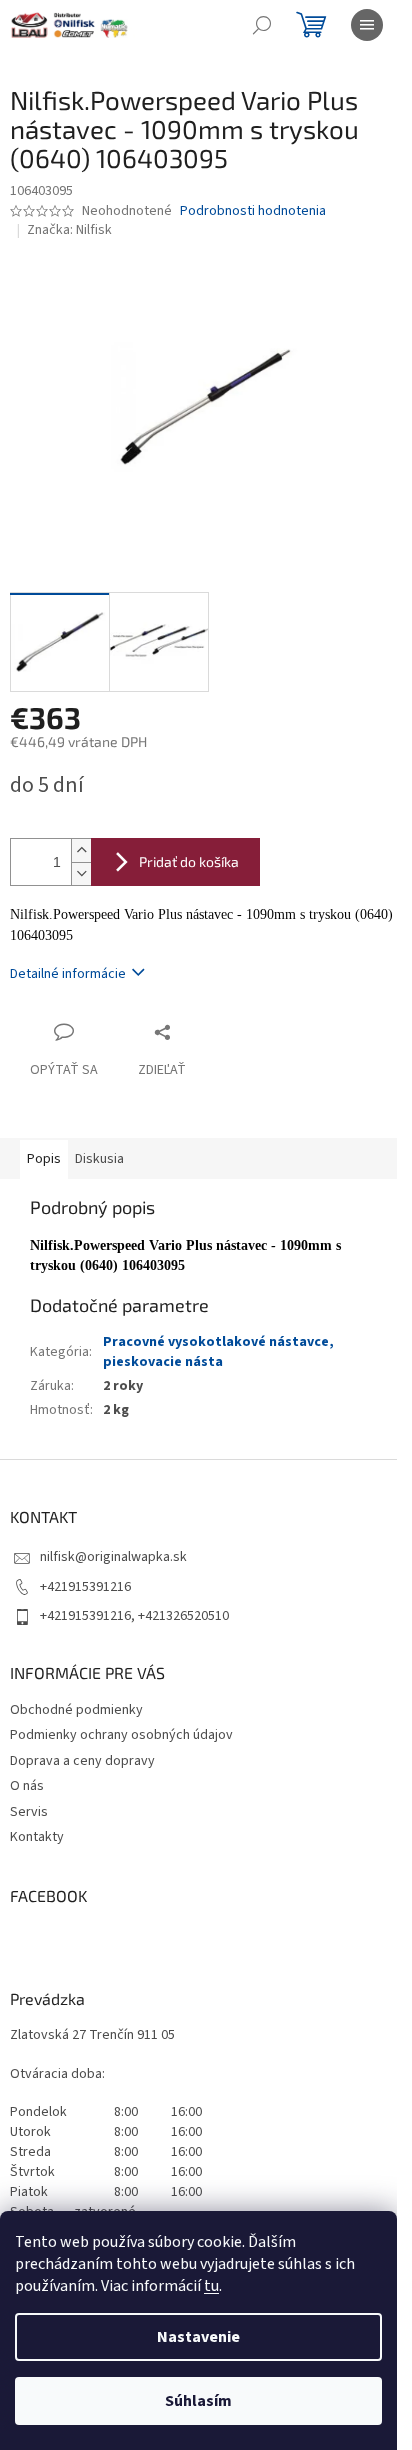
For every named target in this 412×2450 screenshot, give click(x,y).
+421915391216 (85, 1587)
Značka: (69, 230)
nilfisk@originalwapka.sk (113, 1557)
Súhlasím (198, 2401)
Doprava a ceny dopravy (82, 1761)
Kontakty (37, 1837)
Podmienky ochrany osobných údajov (121, 1735)
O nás (27, 1786)
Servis (29, 1812)
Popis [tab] (44, 1159)
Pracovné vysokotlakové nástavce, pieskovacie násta (218, 1351)
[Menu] (367, 25)
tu (211, 2286)
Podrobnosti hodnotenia (253, 211)
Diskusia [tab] (99, 1159)
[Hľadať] (262, 25)
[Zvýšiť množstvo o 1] (81, 850)
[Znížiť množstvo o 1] (81, 873)
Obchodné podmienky (76, 1710)
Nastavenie (198, 2337)
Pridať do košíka (189, 861)
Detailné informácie (68, 974)
